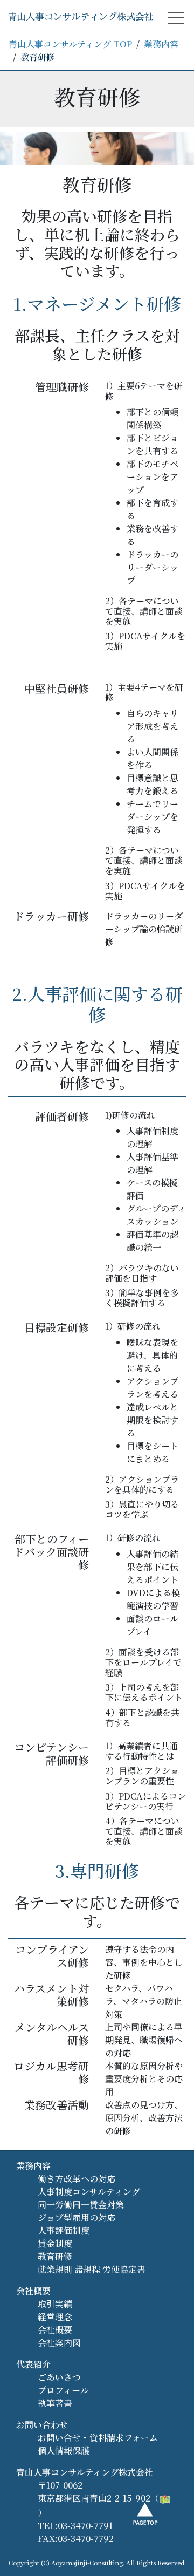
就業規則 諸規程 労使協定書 (92, 2269)
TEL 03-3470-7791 (110, 236)
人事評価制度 (64, 2230)
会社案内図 (59, 2343)
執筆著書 (55, 2403)
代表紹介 (33, 2364)
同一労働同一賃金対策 (81, 2204)
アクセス (97, 175)
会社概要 (97, 84)
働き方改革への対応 (77, 2179)
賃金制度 (55, 2243)
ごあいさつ (59, 2377)
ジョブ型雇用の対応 (77, 2217)
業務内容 (97, 54)
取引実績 (97, 114)
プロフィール (63, 2390)
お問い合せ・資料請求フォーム (98, 2438)
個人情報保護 (64, 2451)
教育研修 (55, 2256)
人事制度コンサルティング (89, 2192)
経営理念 (55, 2317)
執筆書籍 (97, 144)
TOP (97, 23)
